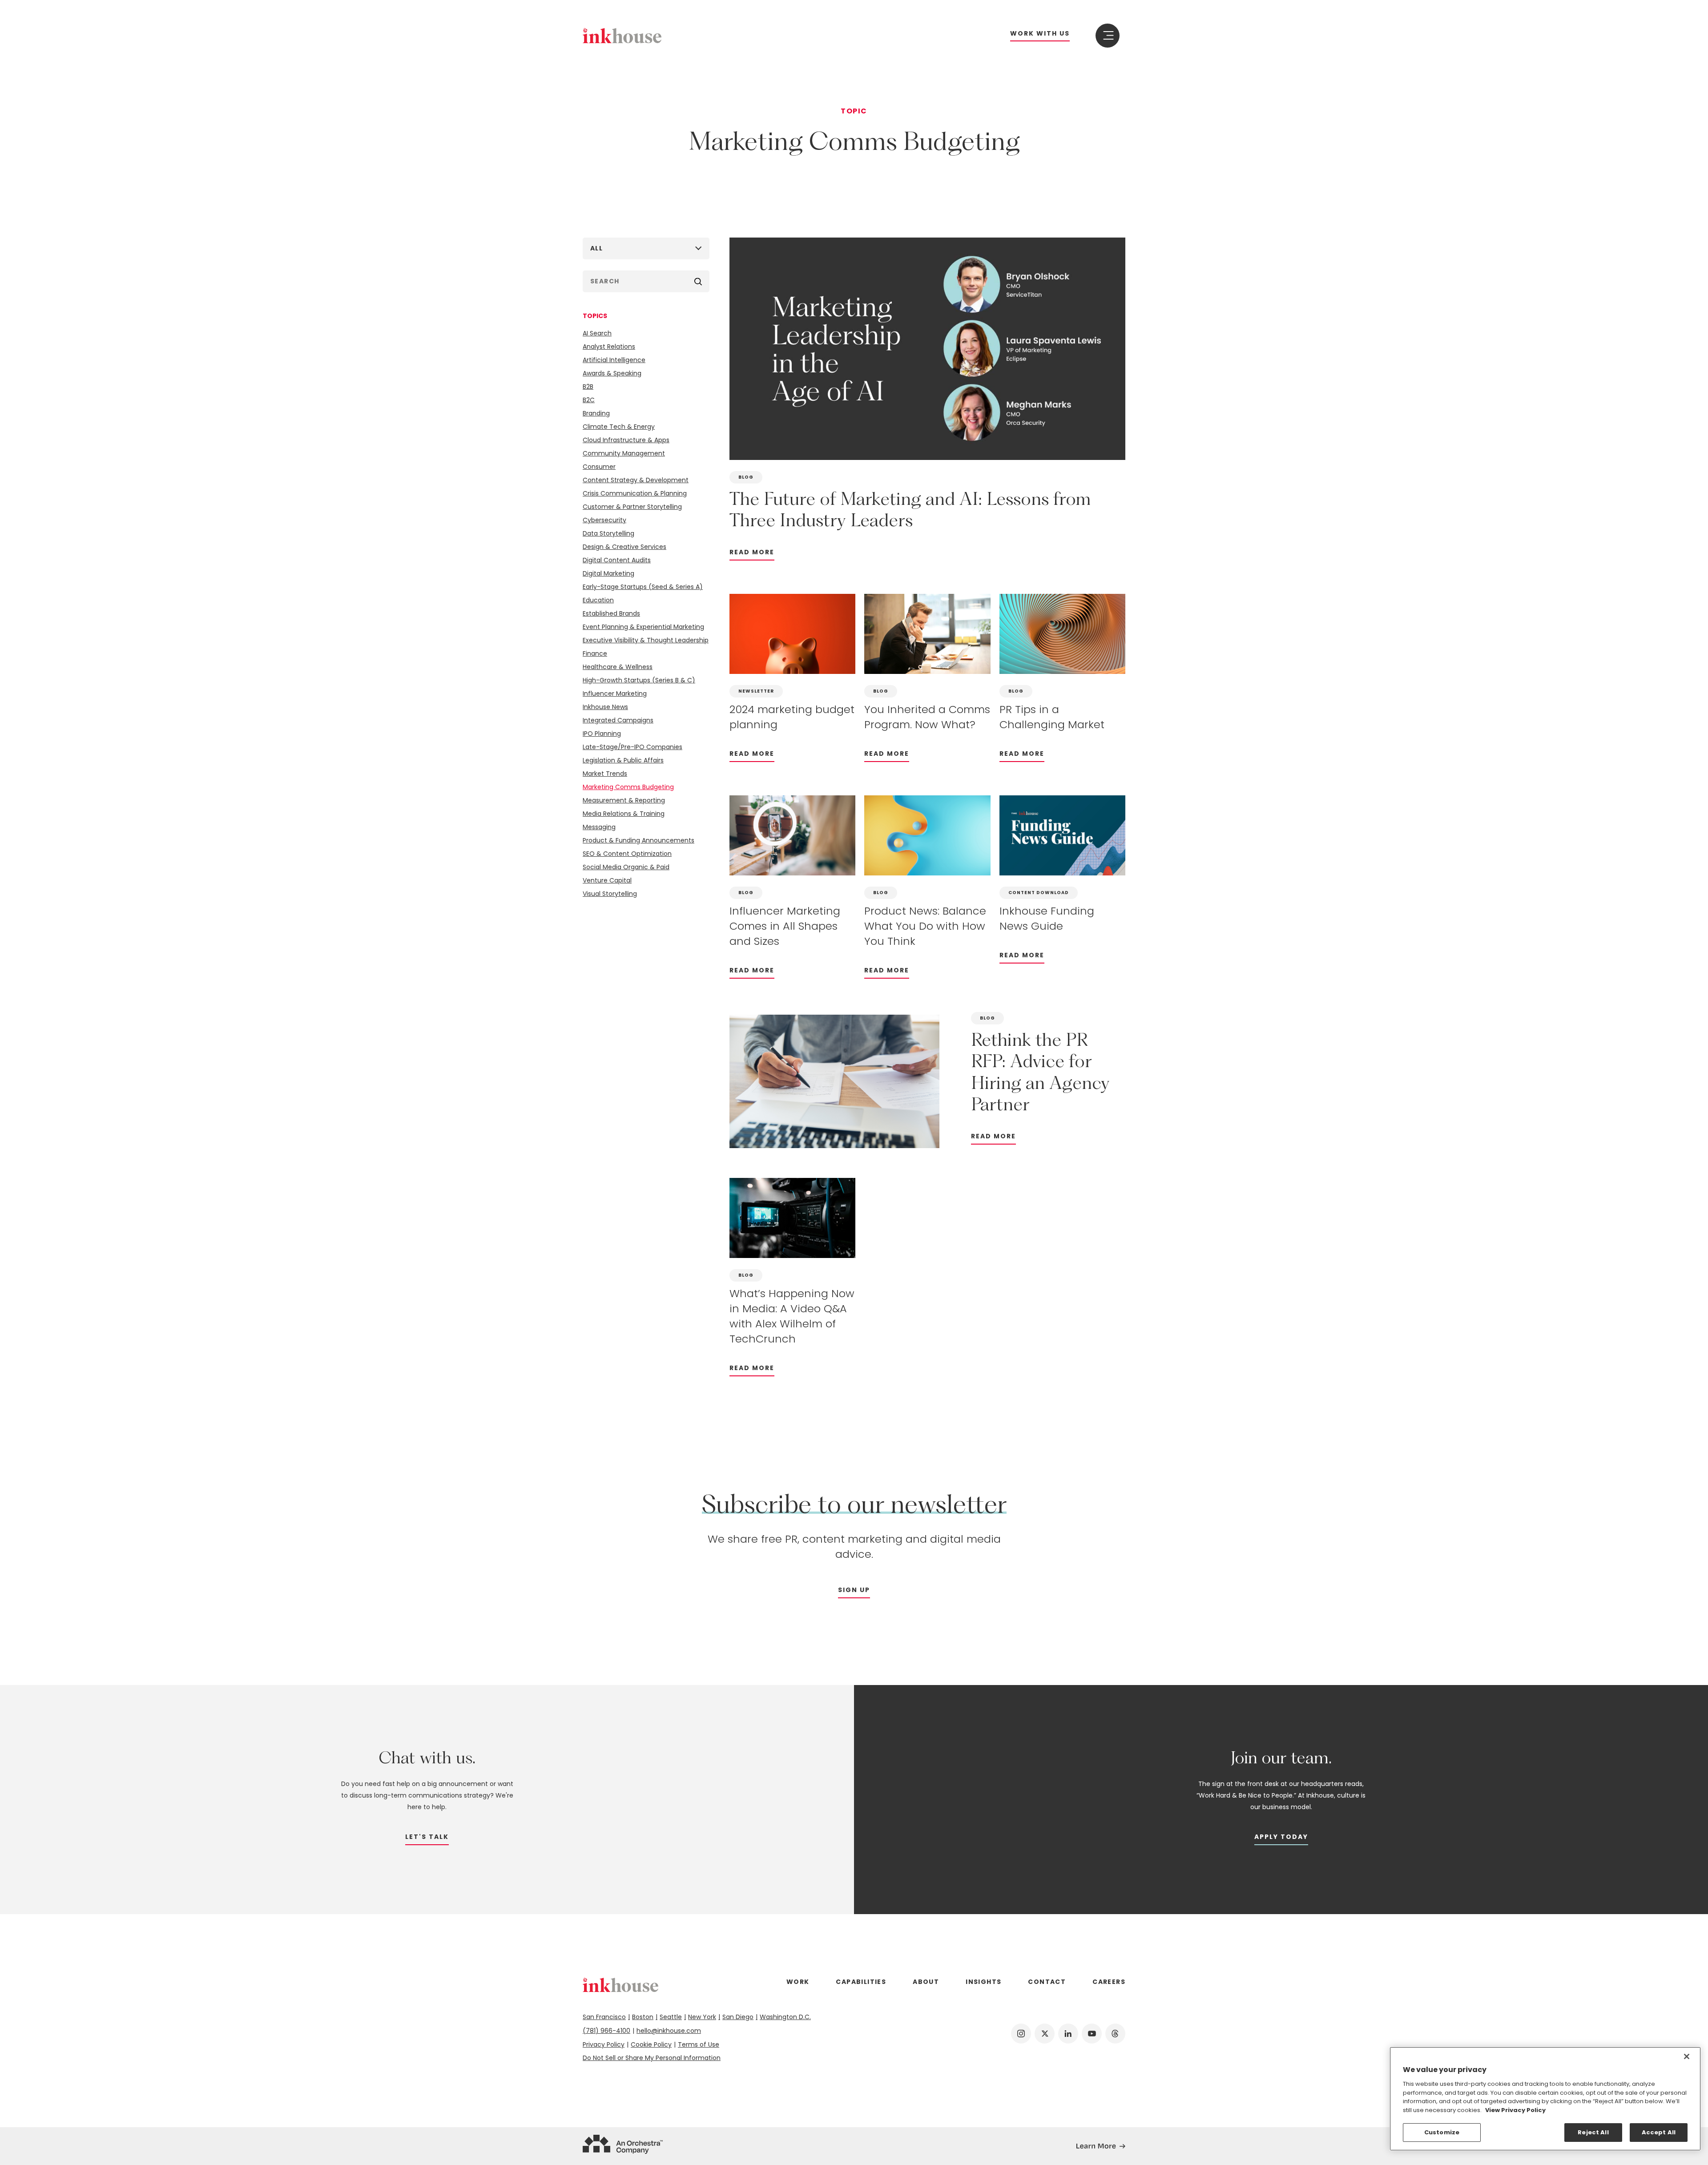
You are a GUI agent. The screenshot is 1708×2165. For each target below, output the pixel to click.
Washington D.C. (785, 2017)
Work (798, 1982)
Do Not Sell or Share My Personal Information (652, 2058)
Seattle (671, 2017)
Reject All (1593, 2132)
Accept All (1659, 2132)
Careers (1109, 1982)
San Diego (738, 2017)
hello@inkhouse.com (669, 2031)
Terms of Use (699, 2044)
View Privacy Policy (1515, 2110)
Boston (643, 2017)
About (926, 1982)
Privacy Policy (604, 2044)
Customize (1442, 2132)
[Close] (1687, 2056)
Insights (983, 1982)
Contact (1047, 1982)
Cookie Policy (651, 2044)
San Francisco (604, 2017)
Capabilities (861, 1982)
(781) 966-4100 (606, 2031)
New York (702, 2017)
